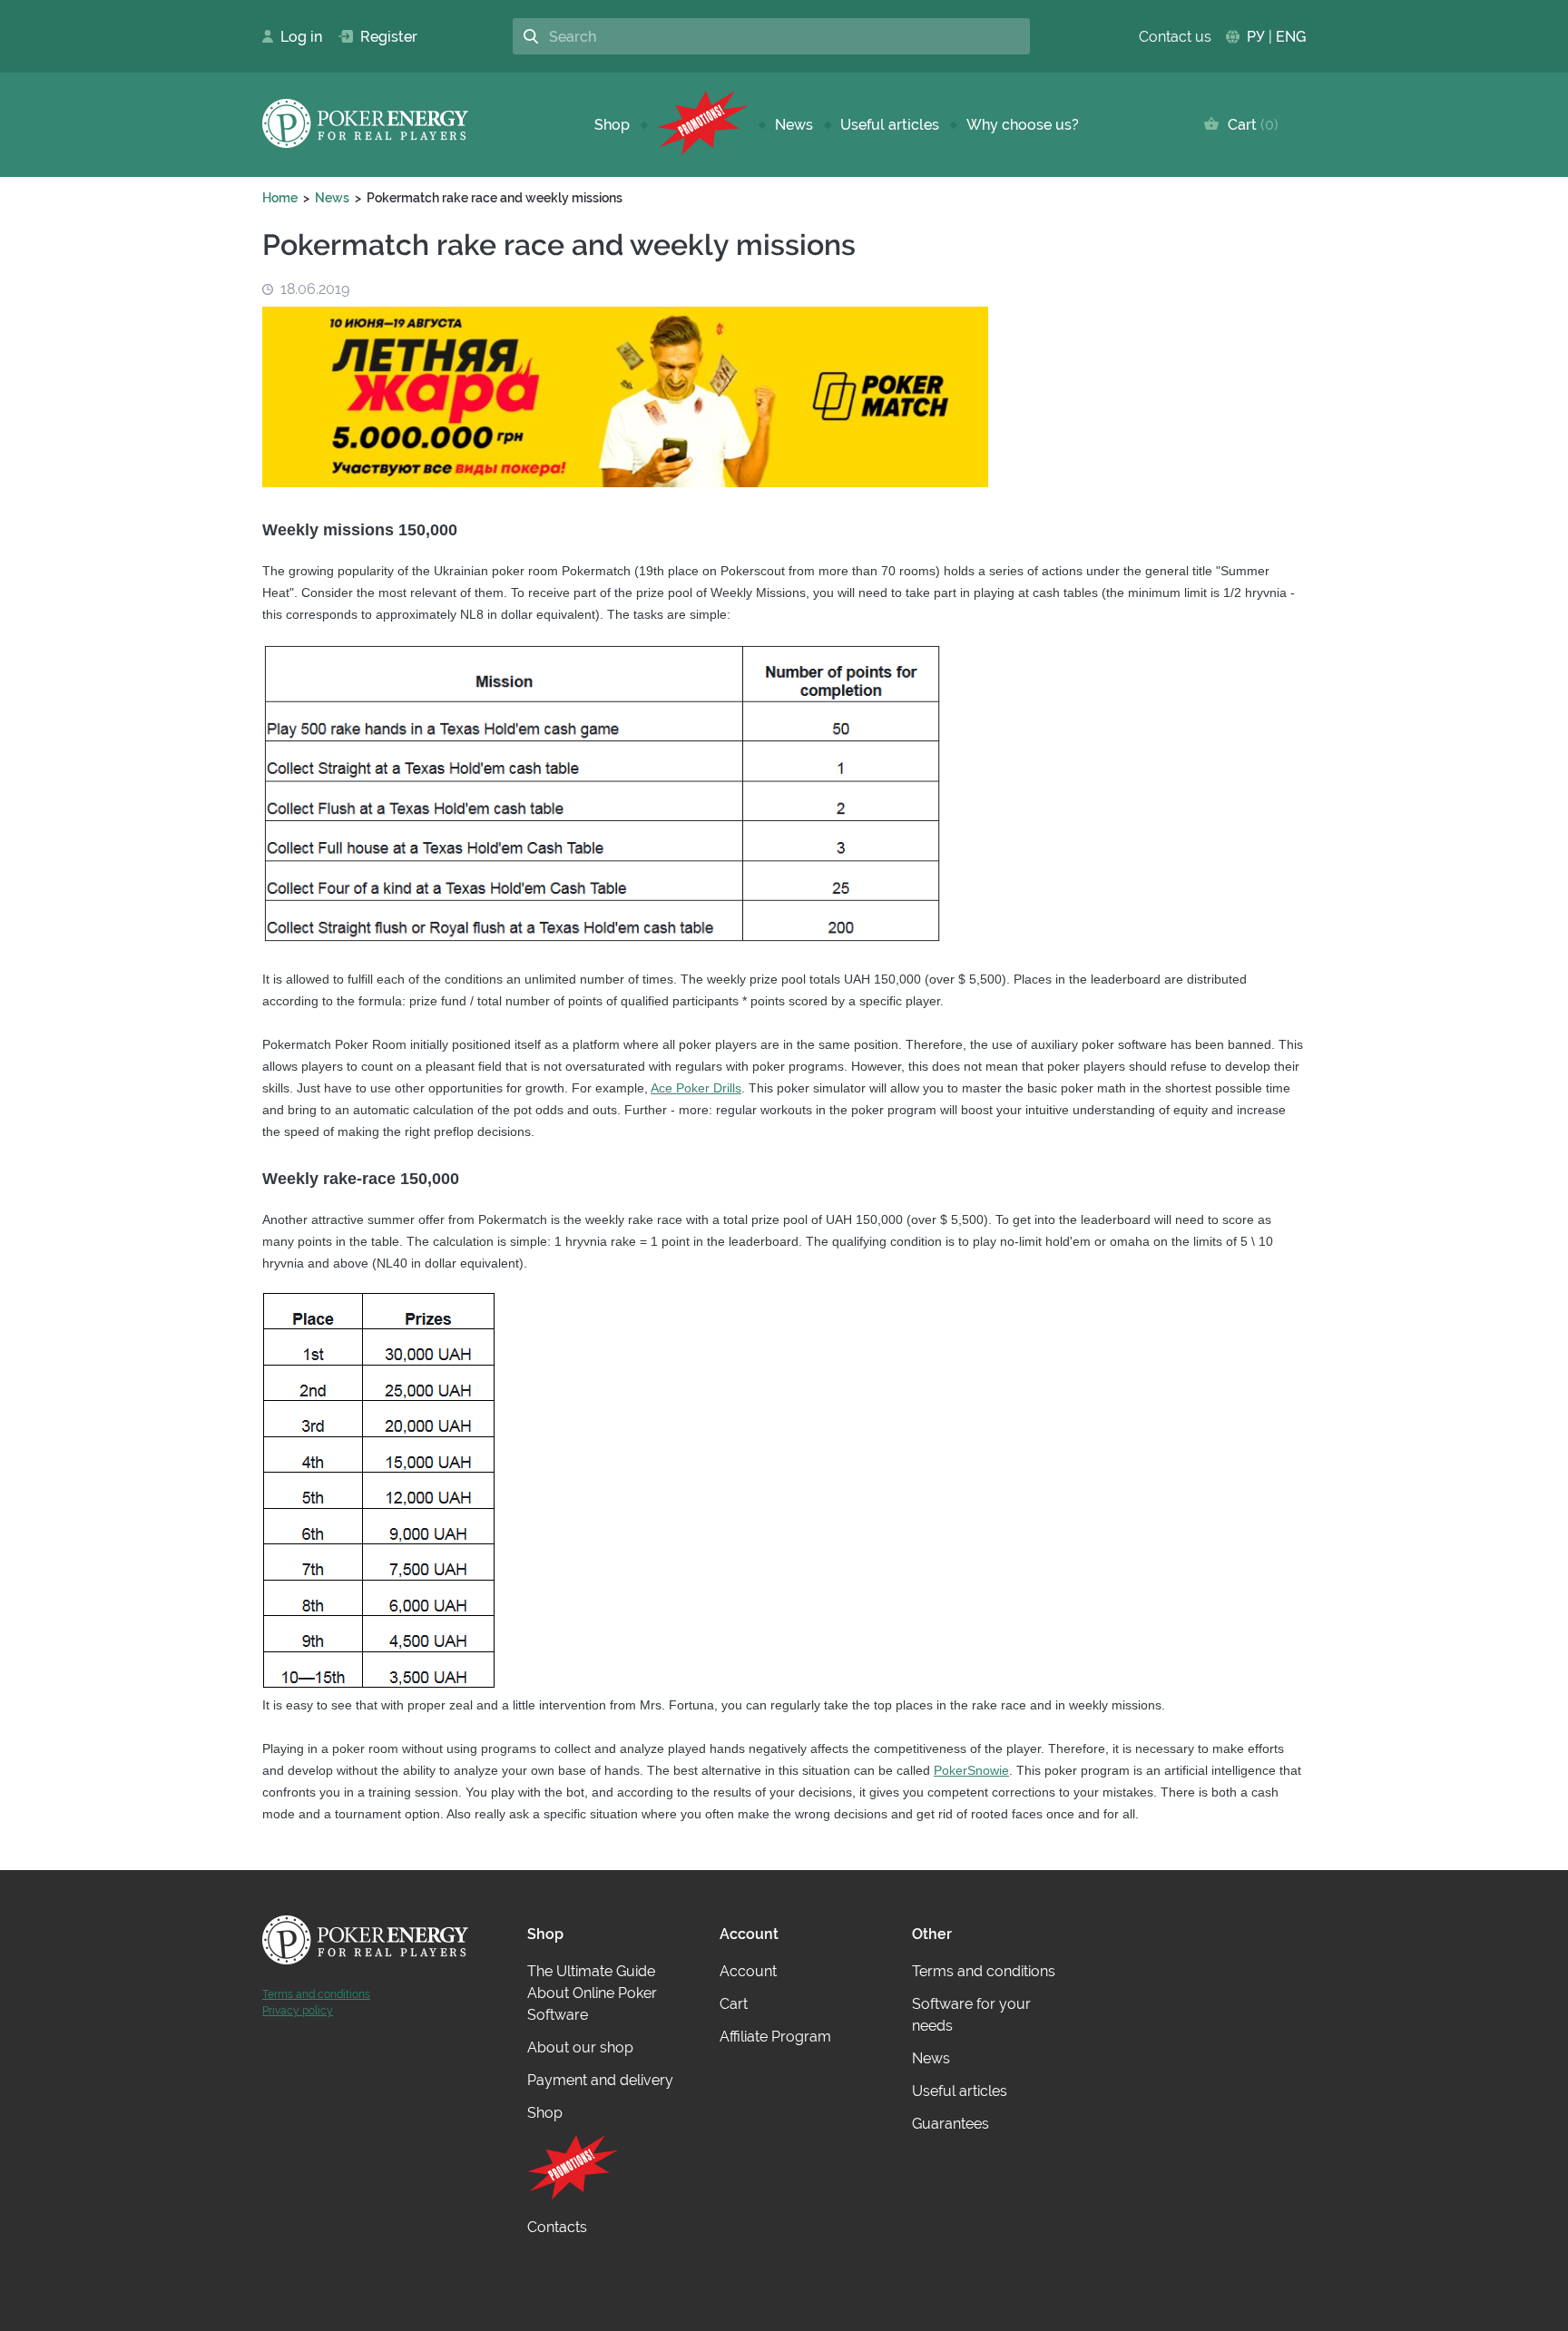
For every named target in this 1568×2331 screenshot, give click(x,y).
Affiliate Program (775, 2037)
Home (280, 198)
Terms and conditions (316, 1994)
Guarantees (951, 2124)
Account (748, 1971)
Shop (612, 125)
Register (382, 37)
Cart (1249, 125)
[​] (702, 125)
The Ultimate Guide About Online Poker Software (592, 1993)
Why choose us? (1023, 125)
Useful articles (890, 125)
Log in (296, 37)
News (794, 125)
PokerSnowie (971, 1770)
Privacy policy (298, 2011)
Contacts (557, 2227)
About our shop (580, 2047)
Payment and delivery (600, 2080)
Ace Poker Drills (696, 1088)
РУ (1256, 37)
